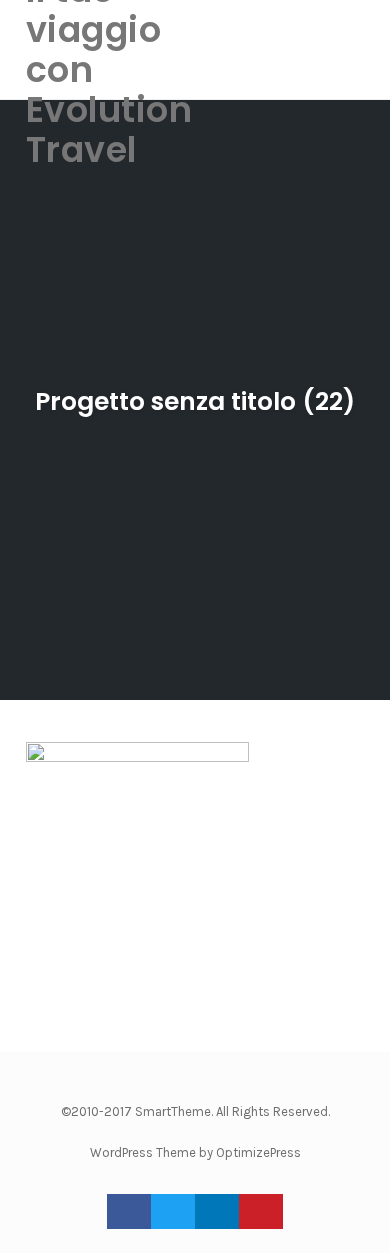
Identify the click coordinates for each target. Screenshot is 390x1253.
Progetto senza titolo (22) (195, 401)
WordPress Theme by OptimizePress (195, 1152)
